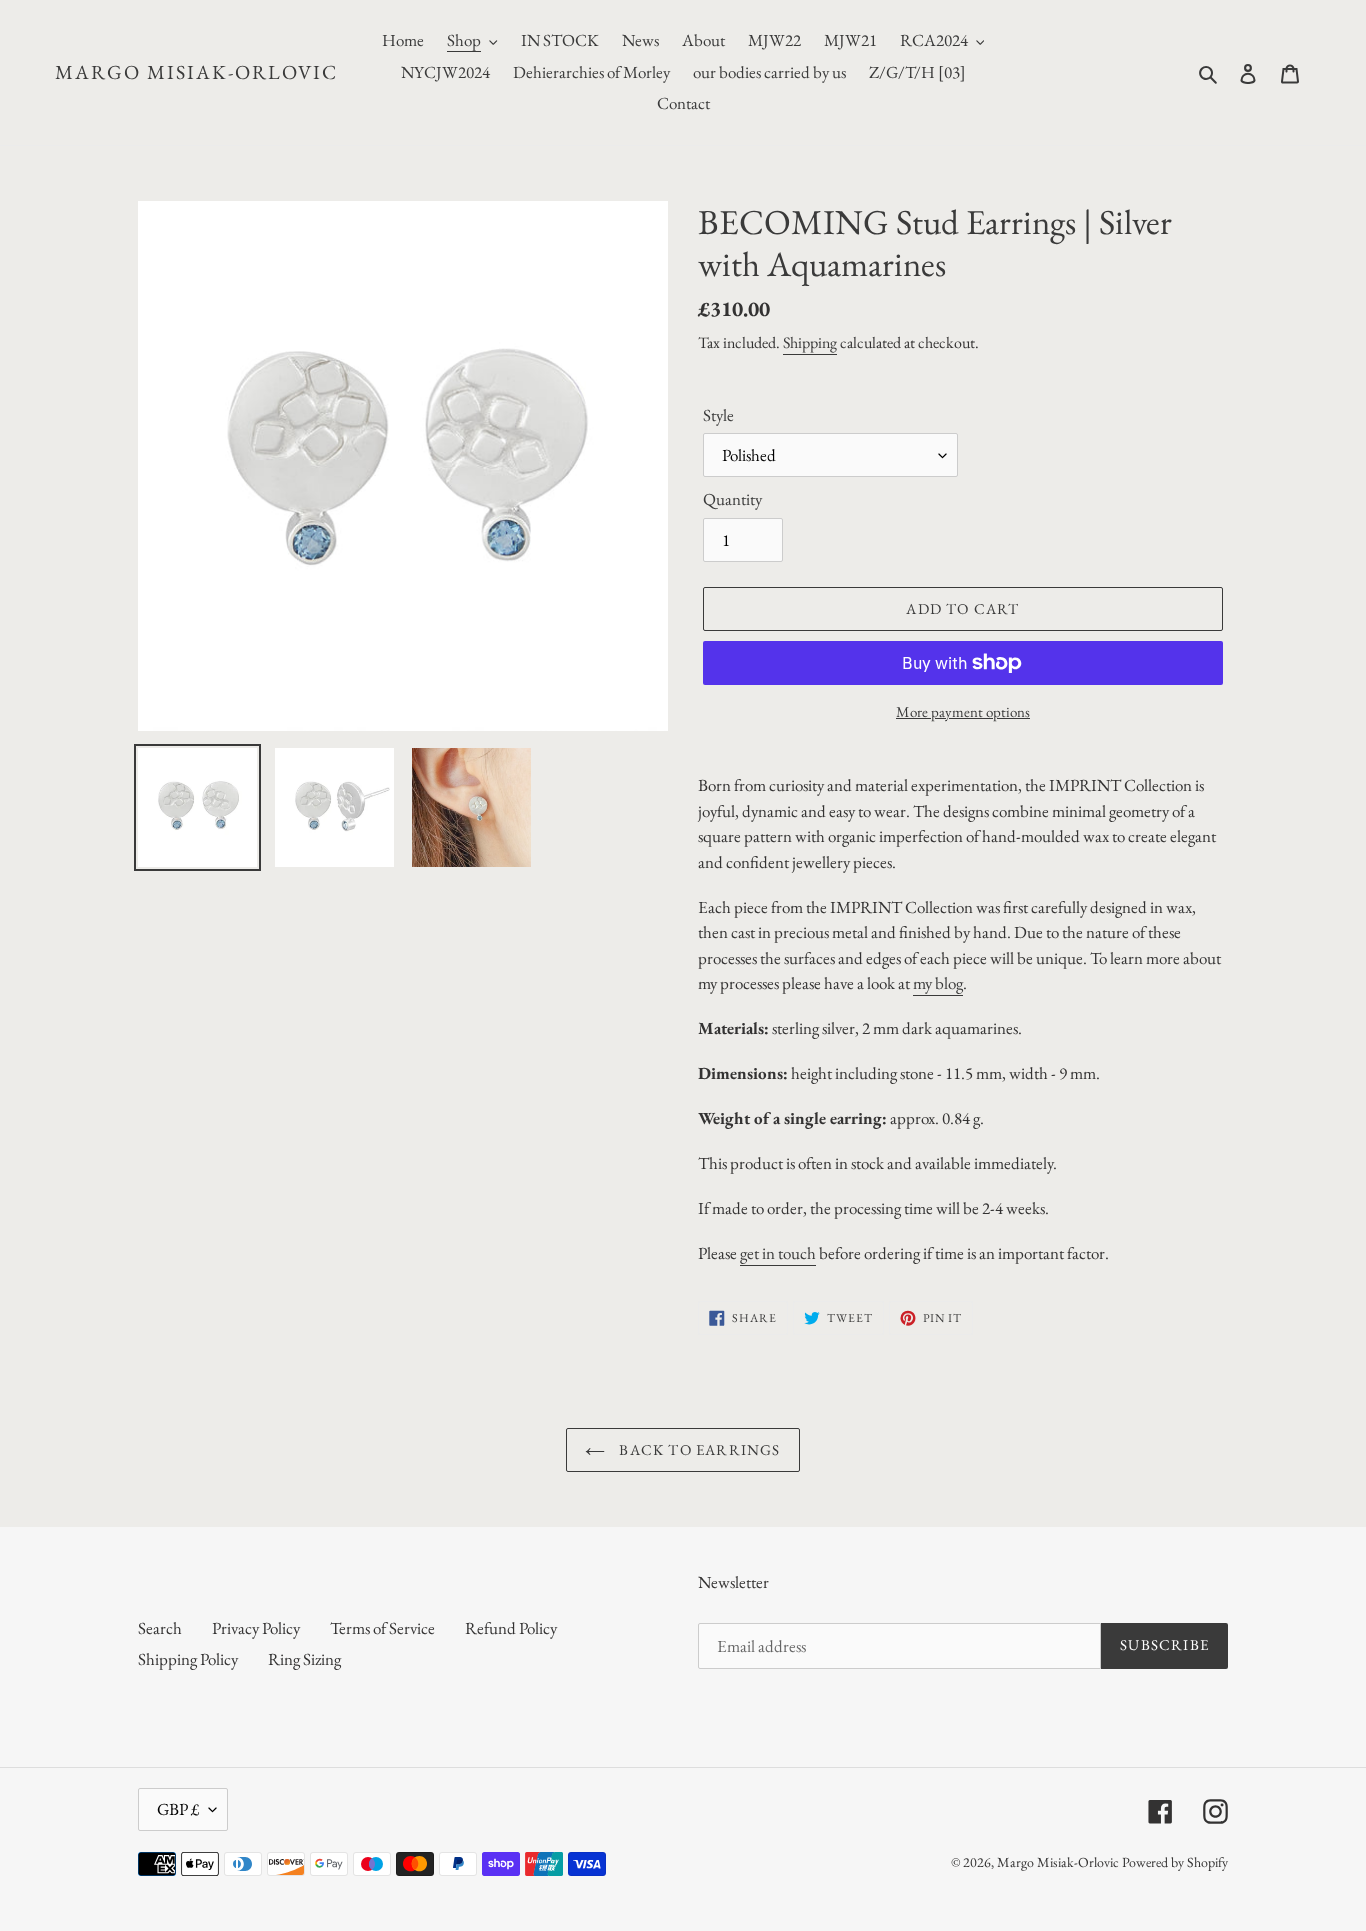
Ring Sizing (304, 1659)
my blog (938, 983)
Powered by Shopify (1175, 1862)
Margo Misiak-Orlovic (196, 72)
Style (718, 415)
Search (160, 1628)
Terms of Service (382, 1628)
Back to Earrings (697, 1449)
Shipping (810, 342)
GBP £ (178, 1809)
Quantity (732, 499)
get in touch (778, 1253)
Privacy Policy (256, 1628)
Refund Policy (511, 1628)
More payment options (963, 711)
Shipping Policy (188, 1659)
